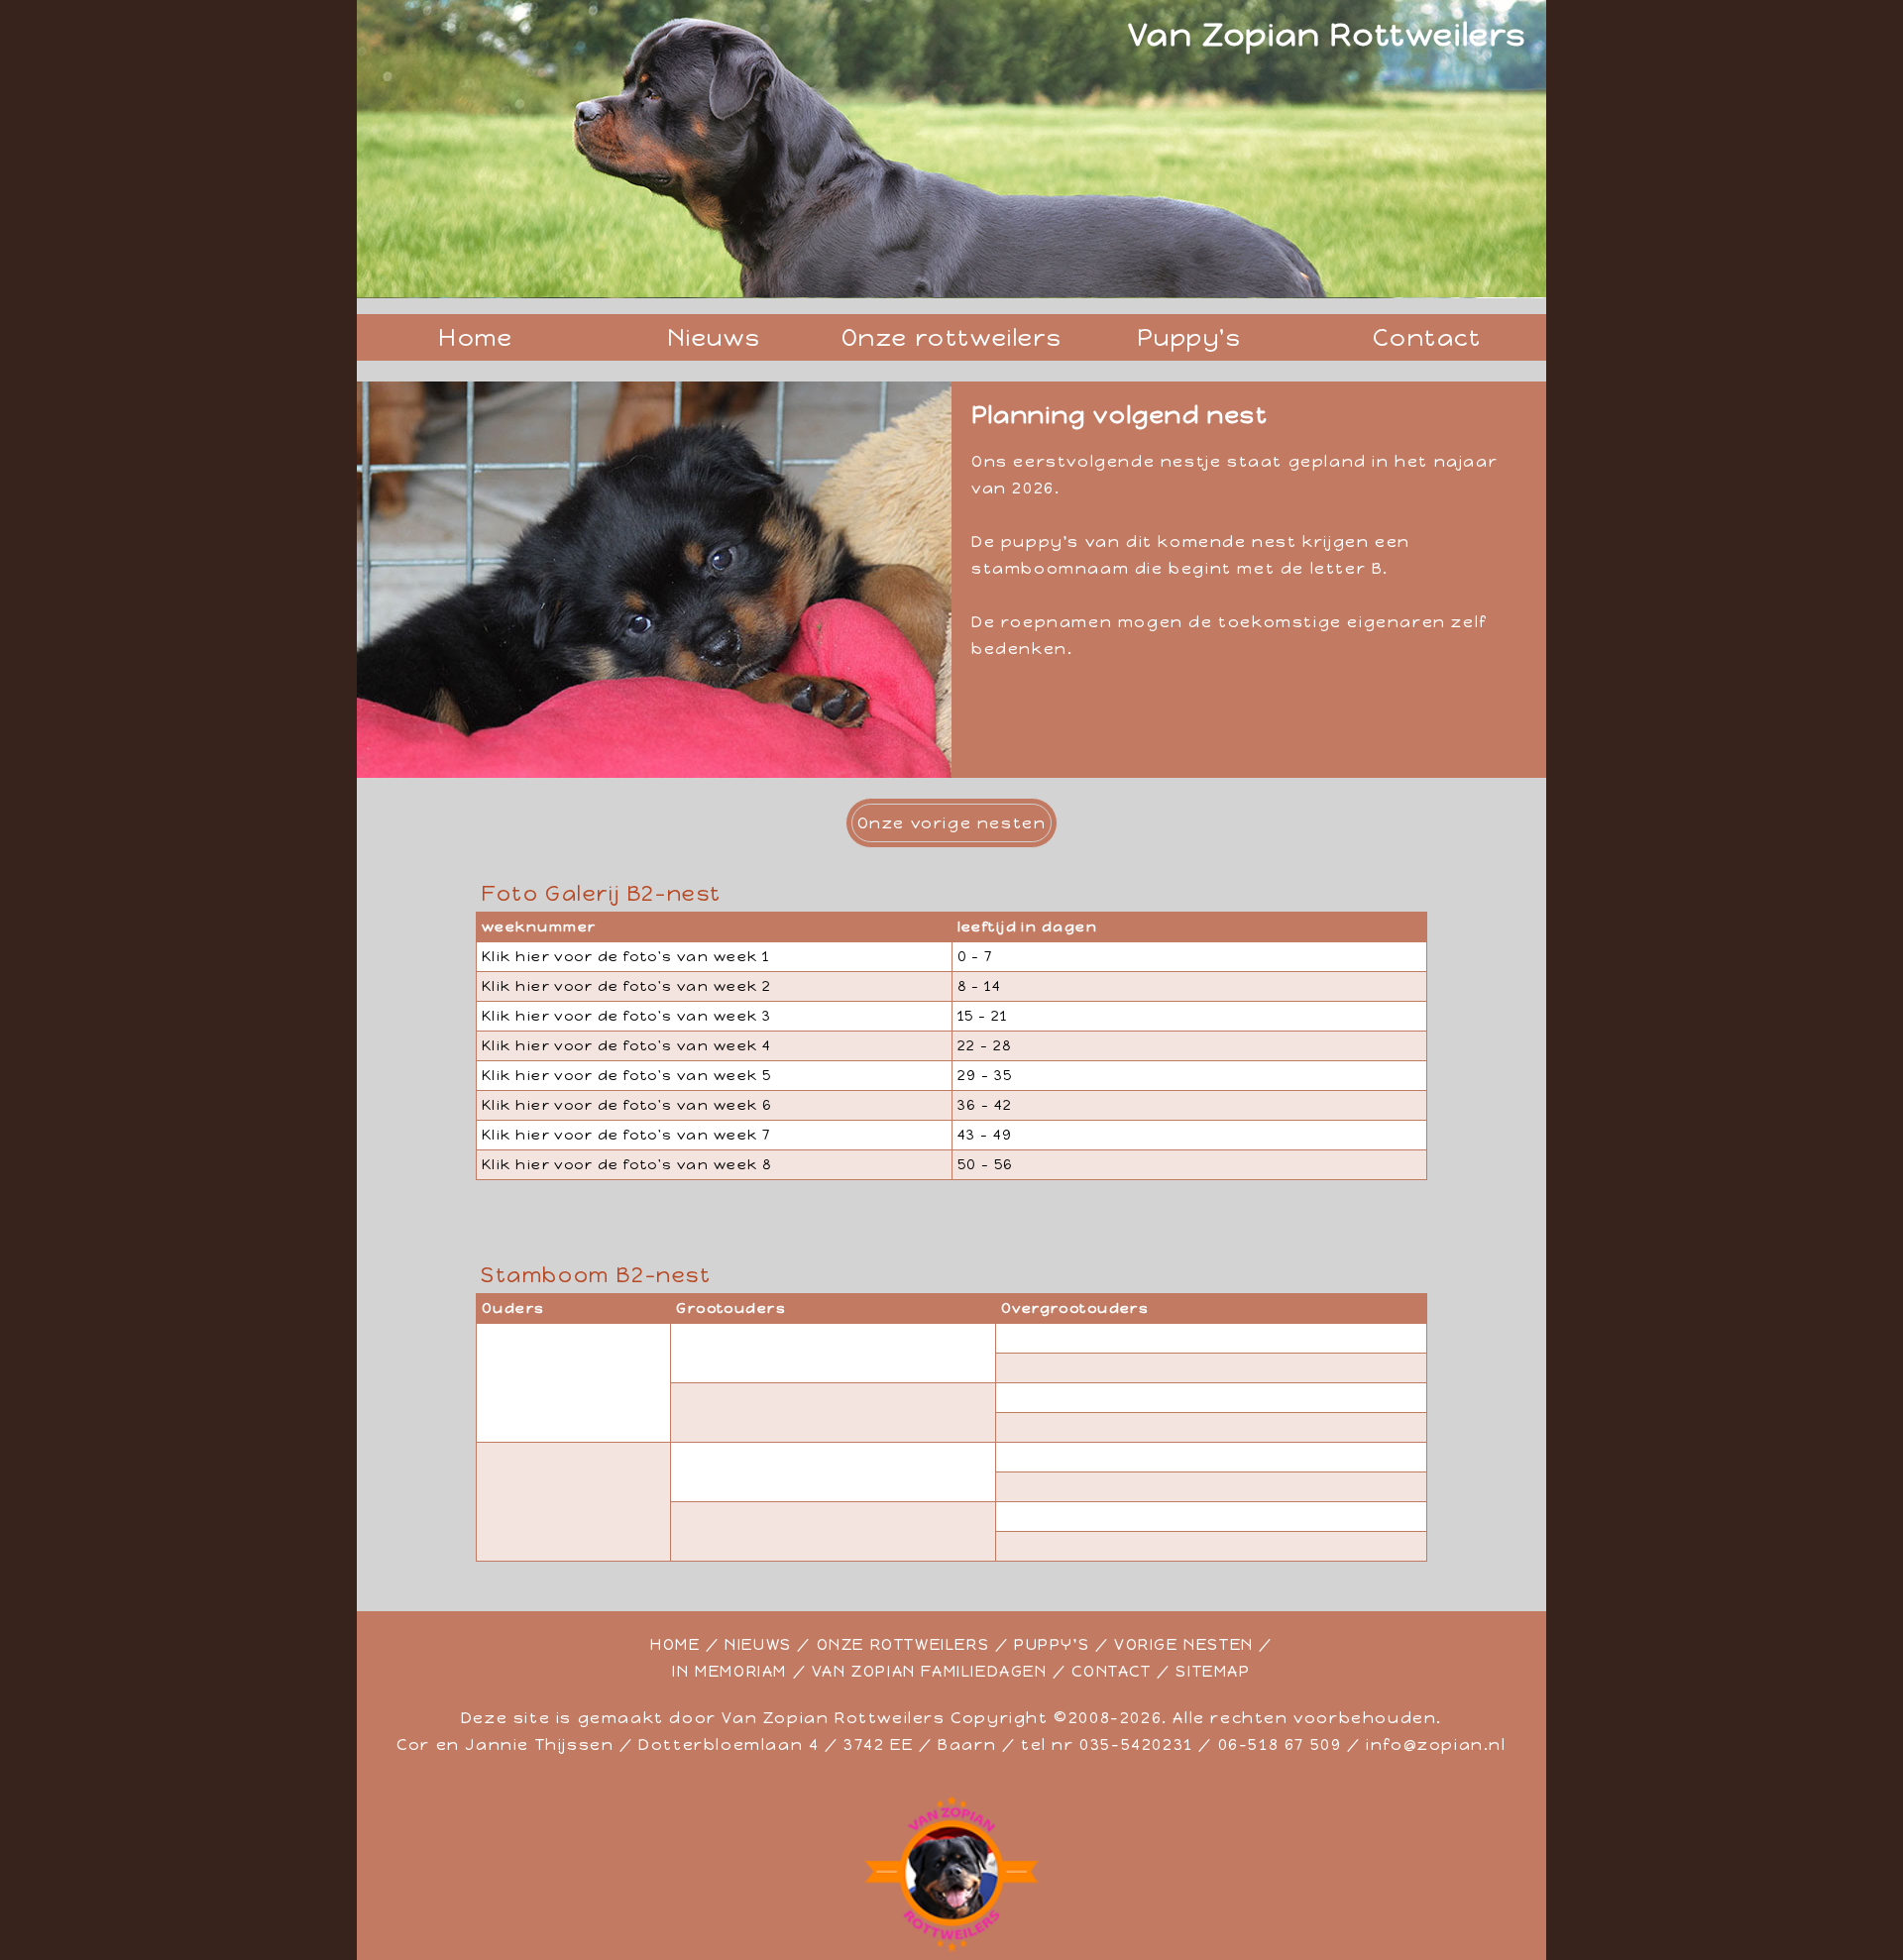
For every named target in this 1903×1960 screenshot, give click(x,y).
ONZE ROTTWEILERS (903, 1644)
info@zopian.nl (1436, 1744)
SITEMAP (1213, 1671)
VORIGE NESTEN (1184, 1644)
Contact (1427, 337)
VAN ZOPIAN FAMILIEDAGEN (930, 1671)
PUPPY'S (1052, 1644)
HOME (675, 1644)
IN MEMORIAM (729, 1671)
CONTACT (1111, 1671)
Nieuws (714, 337)
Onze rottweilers (952, 337)
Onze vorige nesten (952, 823)
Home (475, 337)
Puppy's (1189, 337)
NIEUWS (758, 1644)
